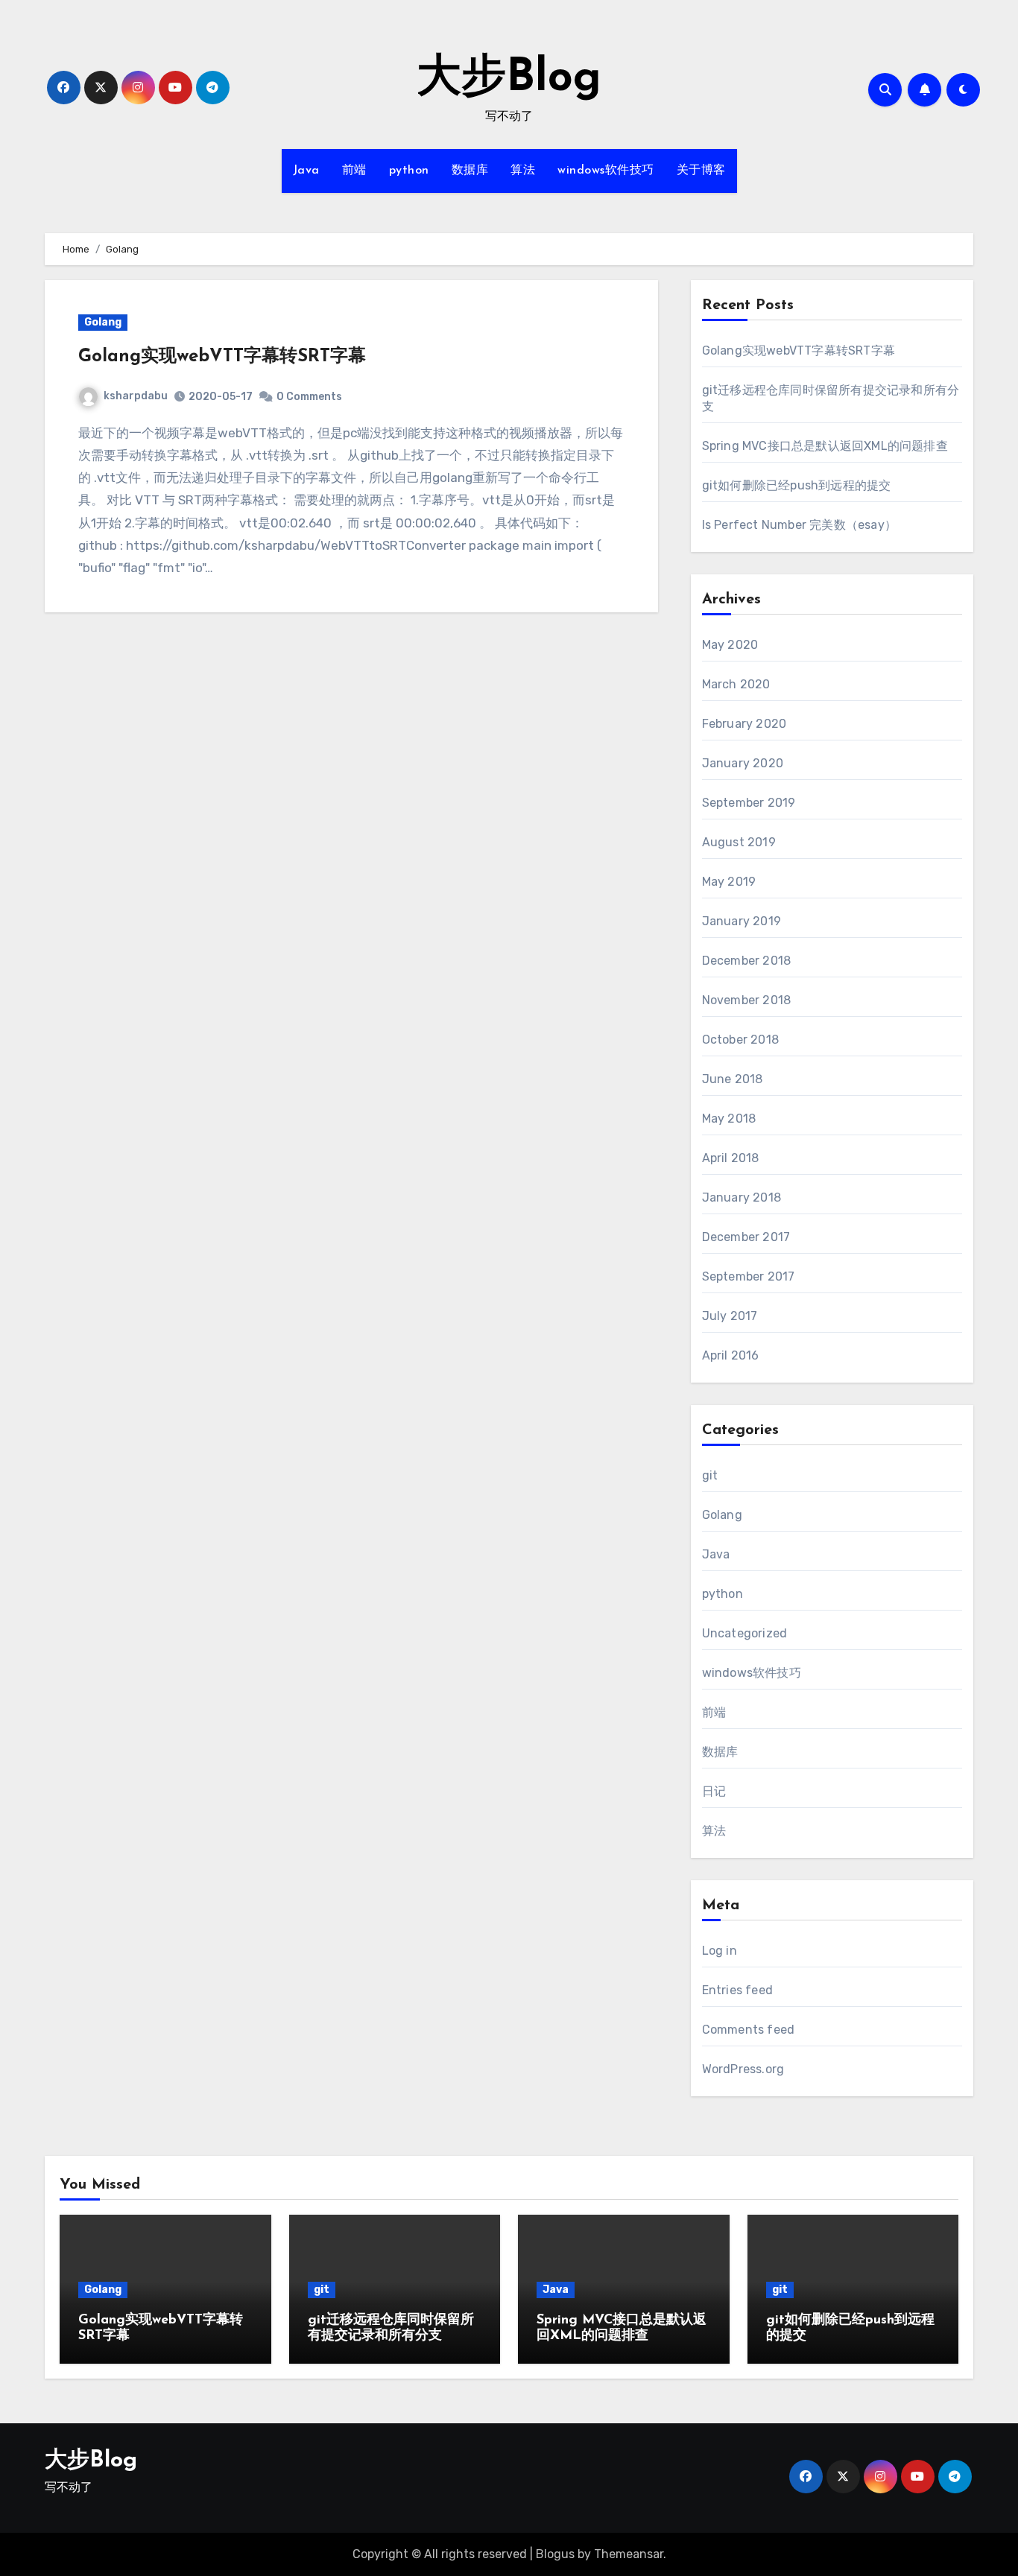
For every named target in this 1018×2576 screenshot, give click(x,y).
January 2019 (742, 921)
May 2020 (730, 645)
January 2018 (742, 1197)
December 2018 (747, 961)
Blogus (555, 2554)
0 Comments (309, 397)
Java (306, 171)
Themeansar (629, 2554)
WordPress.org (743, 2069)
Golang (103, 322)
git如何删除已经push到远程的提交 (797, 485)
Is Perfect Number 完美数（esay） (799, 525)
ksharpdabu (136, 396)
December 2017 (746, 1237)
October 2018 (740, 1040)
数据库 (470, 171)
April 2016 (731, 1355)
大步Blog (509, 79)
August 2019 (739, 842)
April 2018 (731, 1158)
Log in (720, 1951)
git (710, 1475)
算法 (523, 171)
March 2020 (736, 684)
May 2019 (729, 882)
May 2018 (729, 1119)
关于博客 (701, 171)
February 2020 (744, 724)
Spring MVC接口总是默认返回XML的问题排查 (825, 446)
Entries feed (737, 1990)
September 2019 (749, 803)
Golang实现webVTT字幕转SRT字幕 (222, 357)
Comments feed (749, 2030)
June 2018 (733, 1079)
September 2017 (749, 1276)
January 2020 (743, 763)
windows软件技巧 (606, 171)
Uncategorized (745, 1633)
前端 (354, 171)
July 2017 (730, 1316)
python (409, 171)
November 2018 (747, 1000)
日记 (714, 1791)
